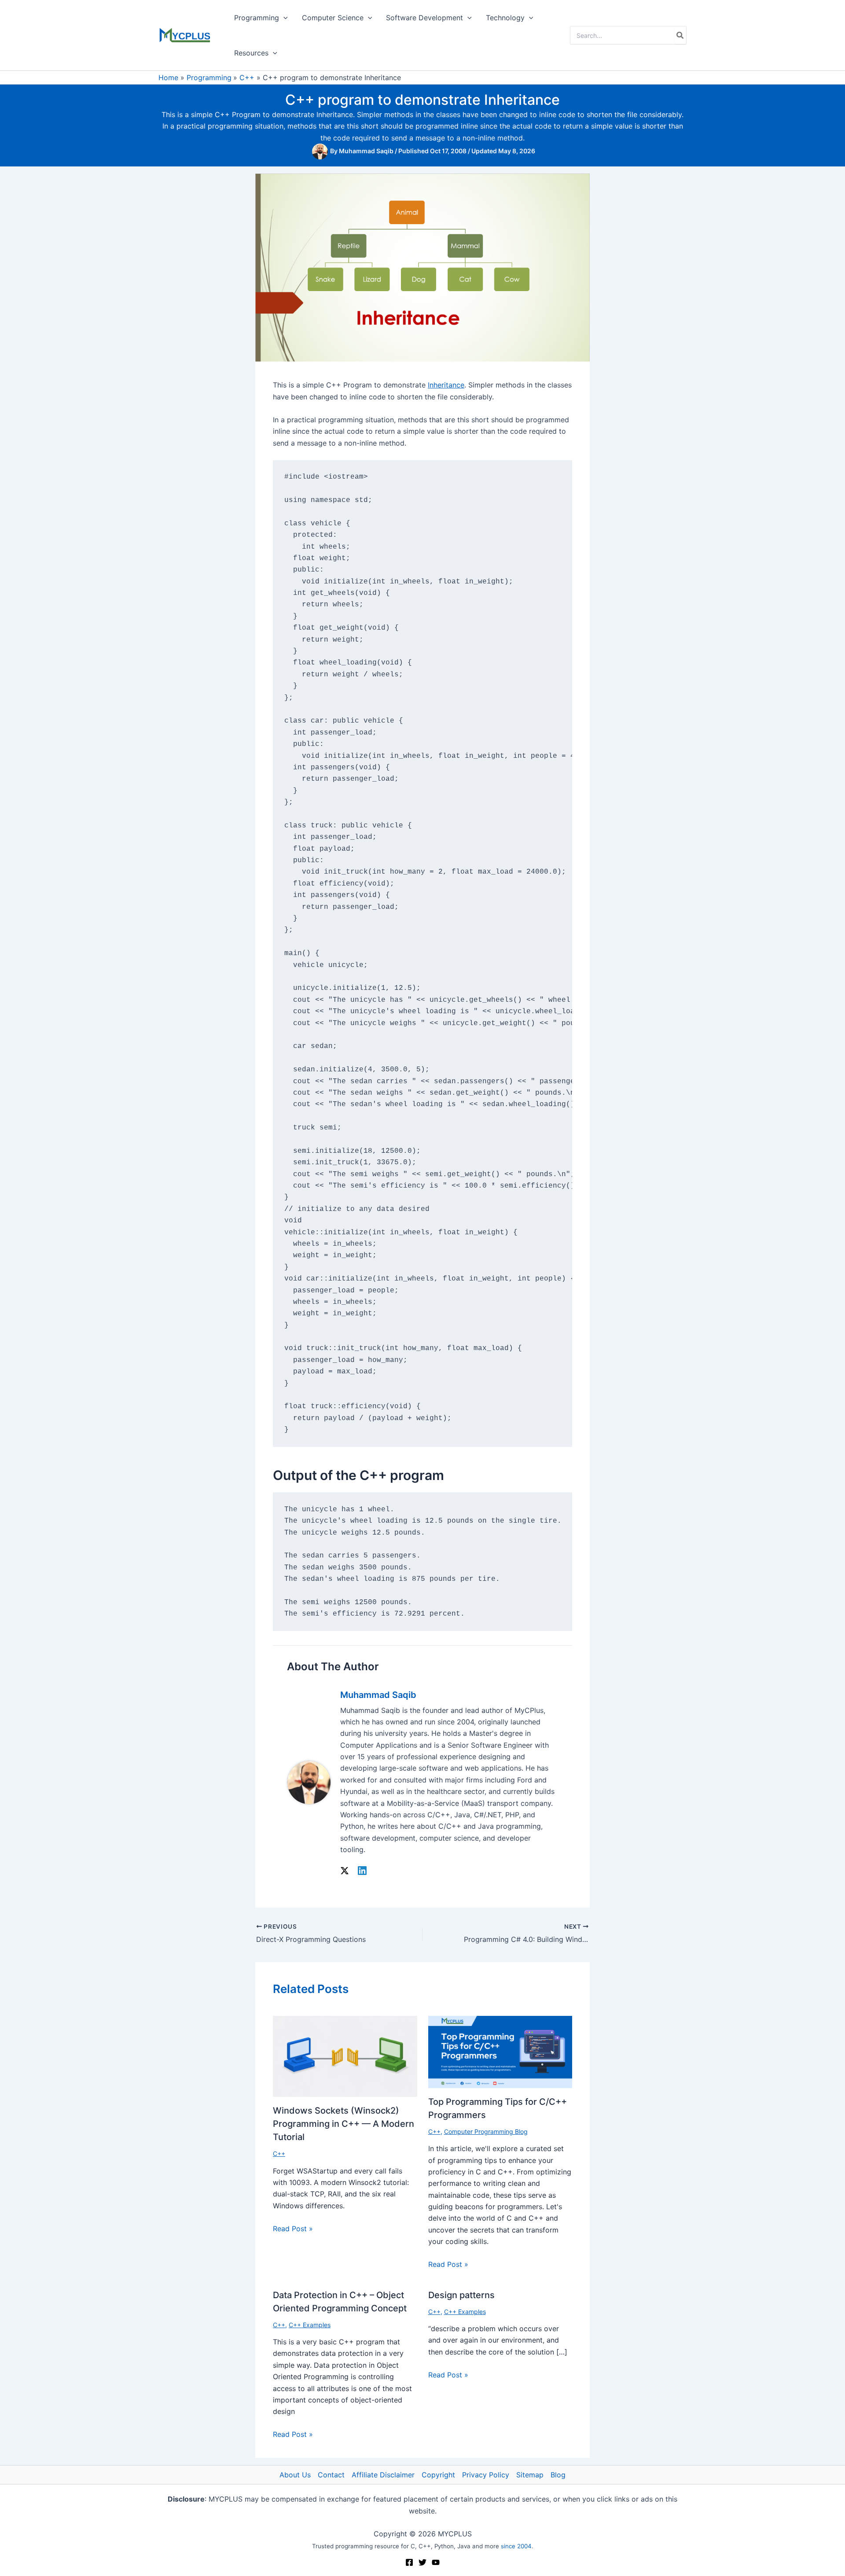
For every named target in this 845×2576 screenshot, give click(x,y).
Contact (331, 2475)
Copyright (438, 2475)
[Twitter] (422, 2562)
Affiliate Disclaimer (383, 2475)
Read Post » (293, 2229)
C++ (279, 2153)
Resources (251, 53)
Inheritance (446, 385)
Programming (257, 18)
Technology (505, 18)
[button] (283, 18)
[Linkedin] (362, 1871)
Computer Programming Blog (486, 2131)
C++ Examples (310, 2325)
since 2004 (516, 2546)
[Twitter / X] (345, 1871)
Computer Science (333, 18)
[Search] (680, 35)
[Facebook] (409, 2562)
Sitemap (530, 2475)
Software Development (424, 18)
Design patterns (461, 2295)
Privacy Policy (486, 2475)
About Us (295, 2475)
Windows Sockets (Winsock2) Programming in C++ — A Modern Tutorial (344, 2124)
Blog (558, 2475)
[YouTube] (436, 2562)
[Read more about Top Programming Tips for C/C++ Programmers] (500, 2051)
